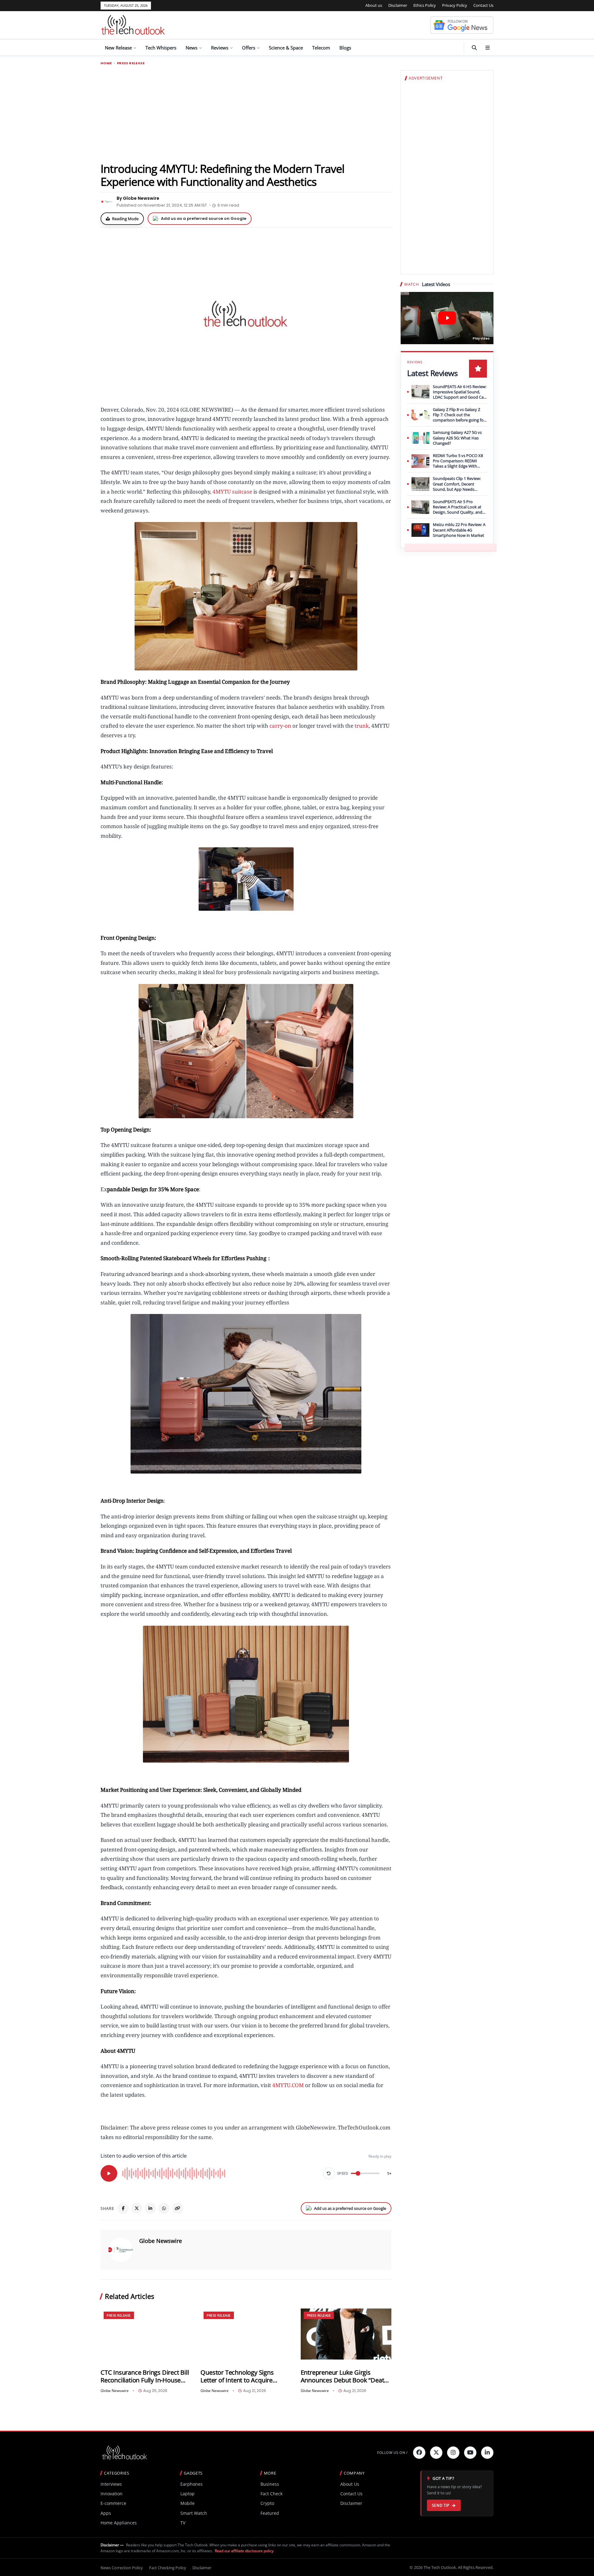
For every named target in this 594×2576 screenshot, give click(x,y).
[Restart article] (329, 2173)
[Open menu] (488, 48)
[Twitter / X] (137, 2208)
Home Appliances (119, 2523)
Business (270, 2484)
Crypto (267, 2503)
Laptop (187, 2494)
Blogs (345, 48)
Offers (249, 48)
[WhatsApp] (164, 2208)
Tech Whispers (161, 48)
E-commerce (113, 2503)
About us (374, 5)
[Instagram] (453, 2453)
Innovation (112, 2494)
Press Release (131, 63)
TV (183, 2523)
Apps (106, 2513)
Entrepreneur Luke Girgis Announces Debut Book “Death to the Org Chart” (344, 2376)
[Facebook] (123, 2208)
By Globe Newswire (138, 198)
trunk (362, 726)
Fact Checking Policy (168, 2568)
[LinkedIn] (150, 2208)
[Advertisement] (246, 113)
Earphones (192, 2484)
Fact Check (271, 2494)
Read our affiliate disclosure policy (244, 2551)
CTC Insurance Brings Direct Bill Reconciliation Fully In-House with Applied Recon (145, 2376)
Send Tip (441, 2505)
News (192, 48)
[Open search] (474, 48)
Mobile (187, 2503)
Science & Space (286, 48)
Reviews (220, 48)
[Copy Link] (178, 2208)
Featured (270, 2513)
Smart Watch (194, 2513)
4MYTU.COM (288, 2085)
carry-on (280, 726)
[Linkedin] (487, 2453)
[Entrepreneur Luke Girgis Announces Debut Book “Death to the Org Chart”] (346, 2334)
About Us (350, 2484)
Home (106, 63)
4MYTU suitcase (232, 492)
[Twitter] (436, 2453)
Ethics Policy (425, 5)
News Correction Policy (122, 2568)
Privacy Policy (455, 5)
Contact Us (483, 5)
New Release (118, 48)
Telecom (321, 48)
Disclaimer (398, 5)
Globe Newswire (161, 2241)
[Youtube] (470, 2453)
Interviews (111, 2484)
